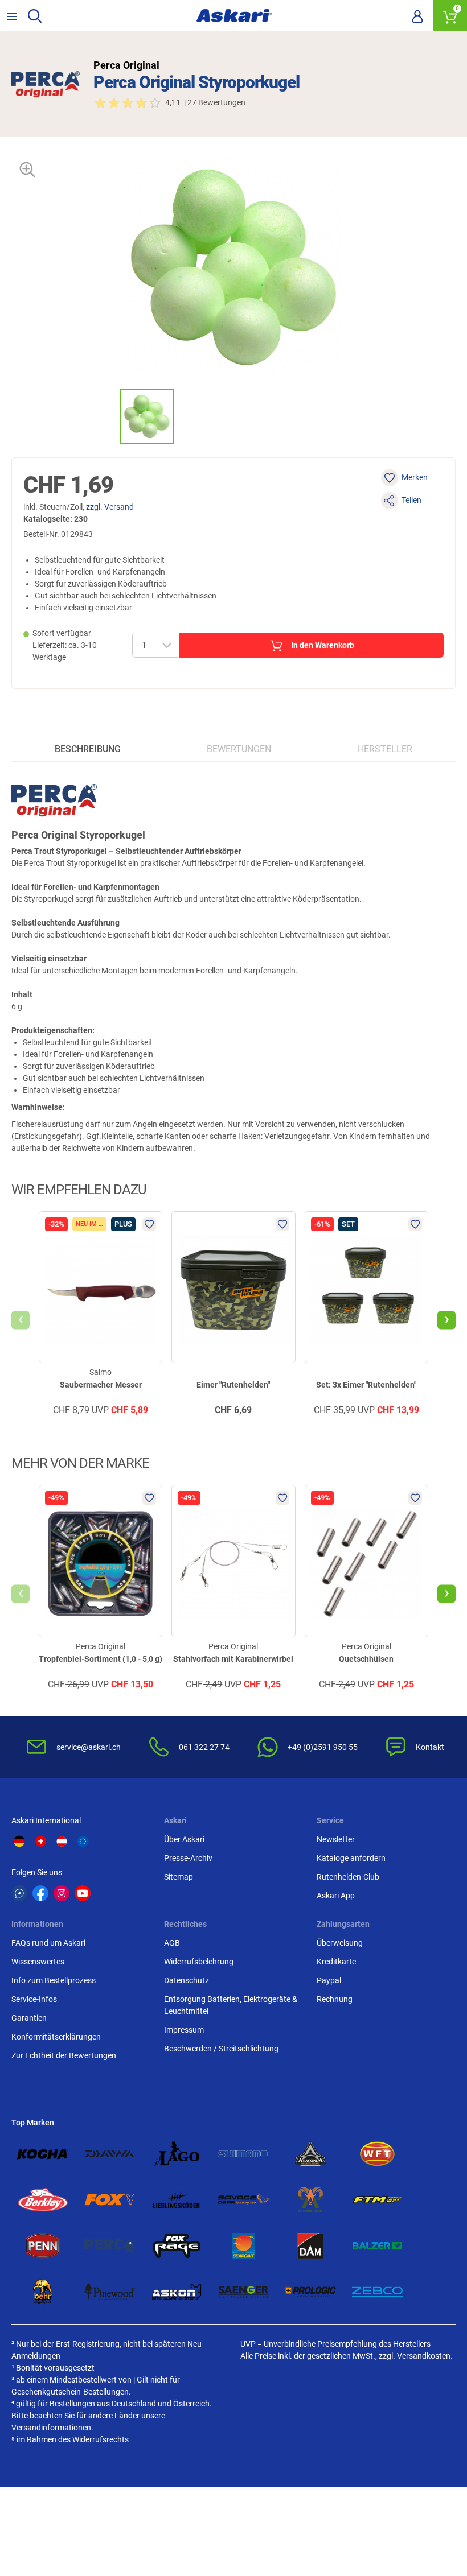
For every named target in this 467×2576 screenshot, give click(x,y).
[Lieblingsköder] (177, 2200)
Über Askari (184, 1839)
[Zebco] (378, 2292)
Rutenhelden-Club (348, 1877)
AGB (172, 1943)
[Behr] (43, 2292)
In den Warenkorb (323, 645)
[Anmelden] (417, 16)
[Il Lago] (177, 2154)
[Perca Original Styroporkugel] (147, 416)
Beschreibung (88, 749)
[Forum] (19, 1893)
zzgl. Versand (110, 507)
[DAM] (310, 2246)
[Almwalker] (310, 2200)
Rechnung (335, 1999)
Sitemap (179, 1877)
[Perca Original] (46, 84)
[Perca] (110, 2246)
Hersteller (385, 749)
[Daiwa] (110, 2154)
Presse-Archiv (188, 1858)
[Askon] (177, 2292)
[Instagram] (62, 1893)
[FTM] (378, 2200)
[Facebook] (40, 1893)
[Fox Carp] (110, 2200)
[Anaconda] (310, 2154)
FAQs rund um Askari (48, 1943)
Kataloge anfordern (351, 1858)
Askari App (336, 1896)
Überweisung (340, 1943)
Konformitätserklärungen (56, 2037)
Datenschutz (187, 1980)
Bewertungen (239, 749)
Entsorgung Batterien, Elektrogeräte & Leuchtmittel (231, 2005)
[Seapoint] (244, 2246)
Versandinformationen (51, 2428)
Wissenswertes (38, 1962)
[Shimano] (244, 2154)
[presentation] (109, 416)
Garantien (29, 2018)
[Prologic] (310, 2292)
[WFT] (378, 2154)
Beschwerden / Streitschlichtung (221, 2049)
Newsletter (336, 1839)
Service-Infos (34, 1999)
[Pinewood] (110, 2292)
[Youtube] (83, 1893)
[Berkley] (43, 2200)
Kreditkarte (336, 1962)
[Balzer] (378, 2246)
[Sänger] (244, 2292)
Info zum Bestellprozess (54, 1980)
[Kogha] (43, 2154)
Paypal (329, 1980)
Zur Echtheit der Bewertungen (64, 2055)
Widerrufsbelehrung (199, 1962)
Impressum (184, 2030)
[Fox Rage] (177, 2246)
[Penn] (43, 2246)
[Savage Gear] (244, 2200)
